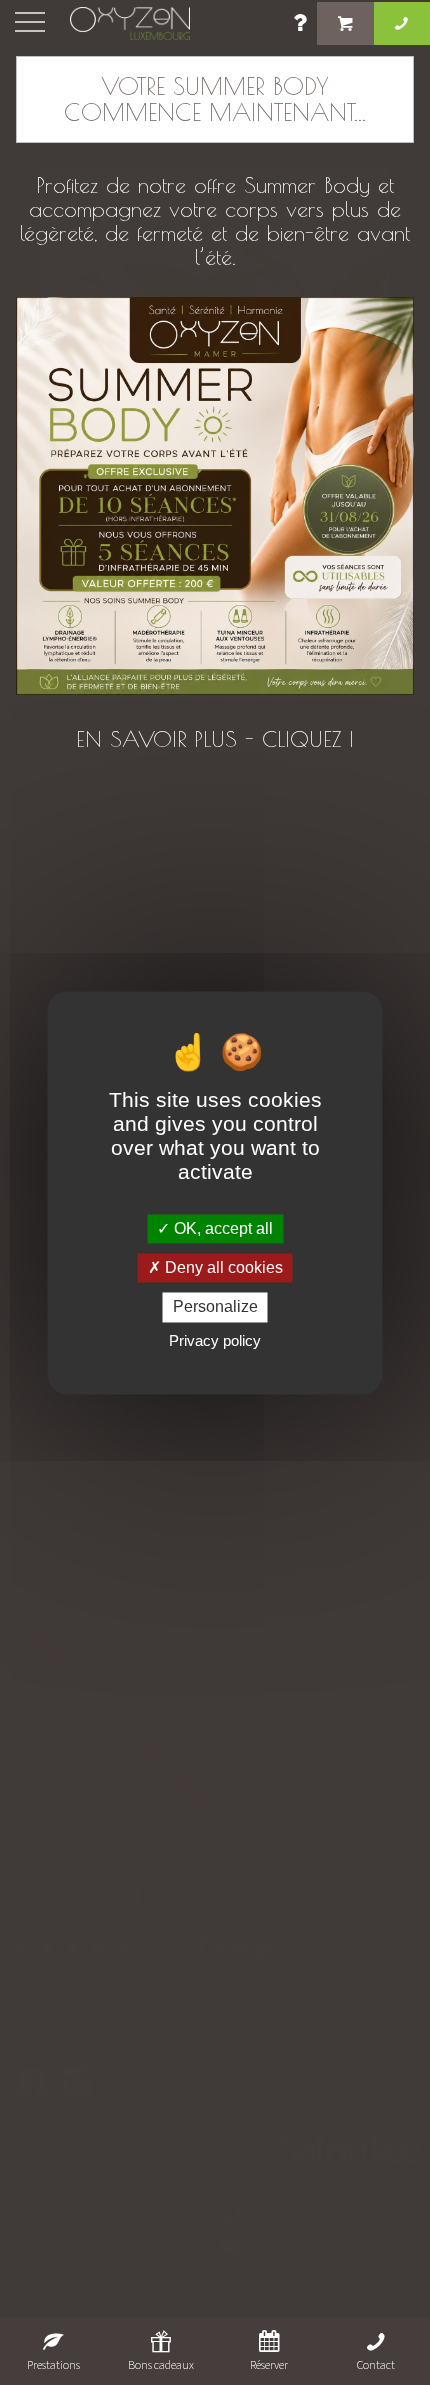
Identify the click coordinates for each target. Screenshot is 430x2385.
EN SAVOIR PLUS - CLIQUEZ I (215, 739)
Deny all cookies (222, 1268)
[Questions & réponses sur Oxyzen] (301, 26)
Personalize (215, 1307)
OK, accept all (221, 1228)
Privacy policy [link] (215, 1340)
